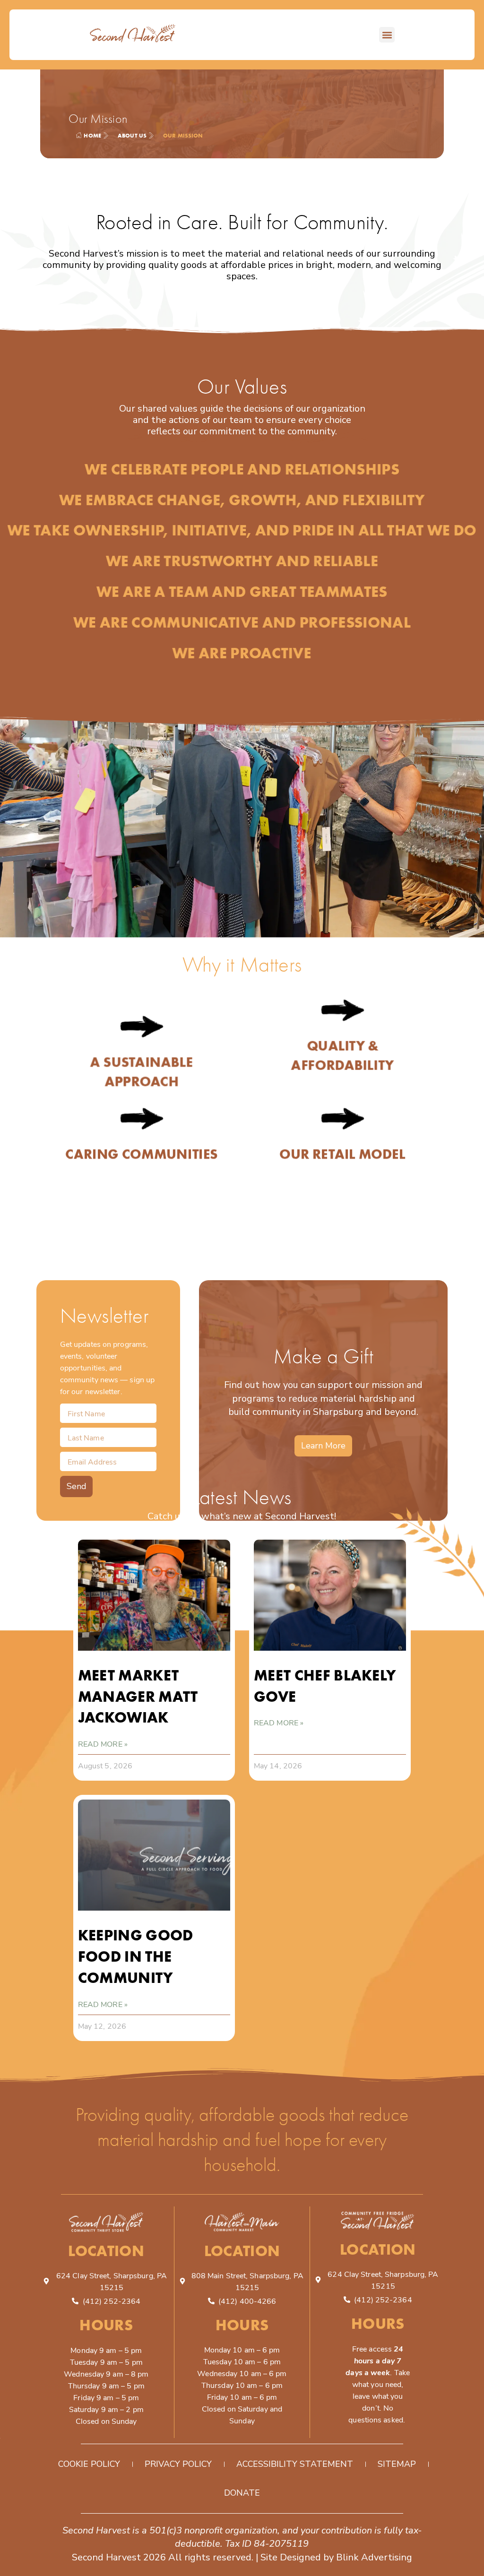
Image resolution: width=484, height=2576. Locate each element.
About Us (132, 135)
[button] (387, 35)
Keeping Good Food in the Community (136, 1956)
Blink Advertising (374, 2557)
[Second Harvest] (133, 35)
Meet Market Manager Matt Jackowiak (138, 1696)
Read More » (103, 1744)
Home (92, 135)
